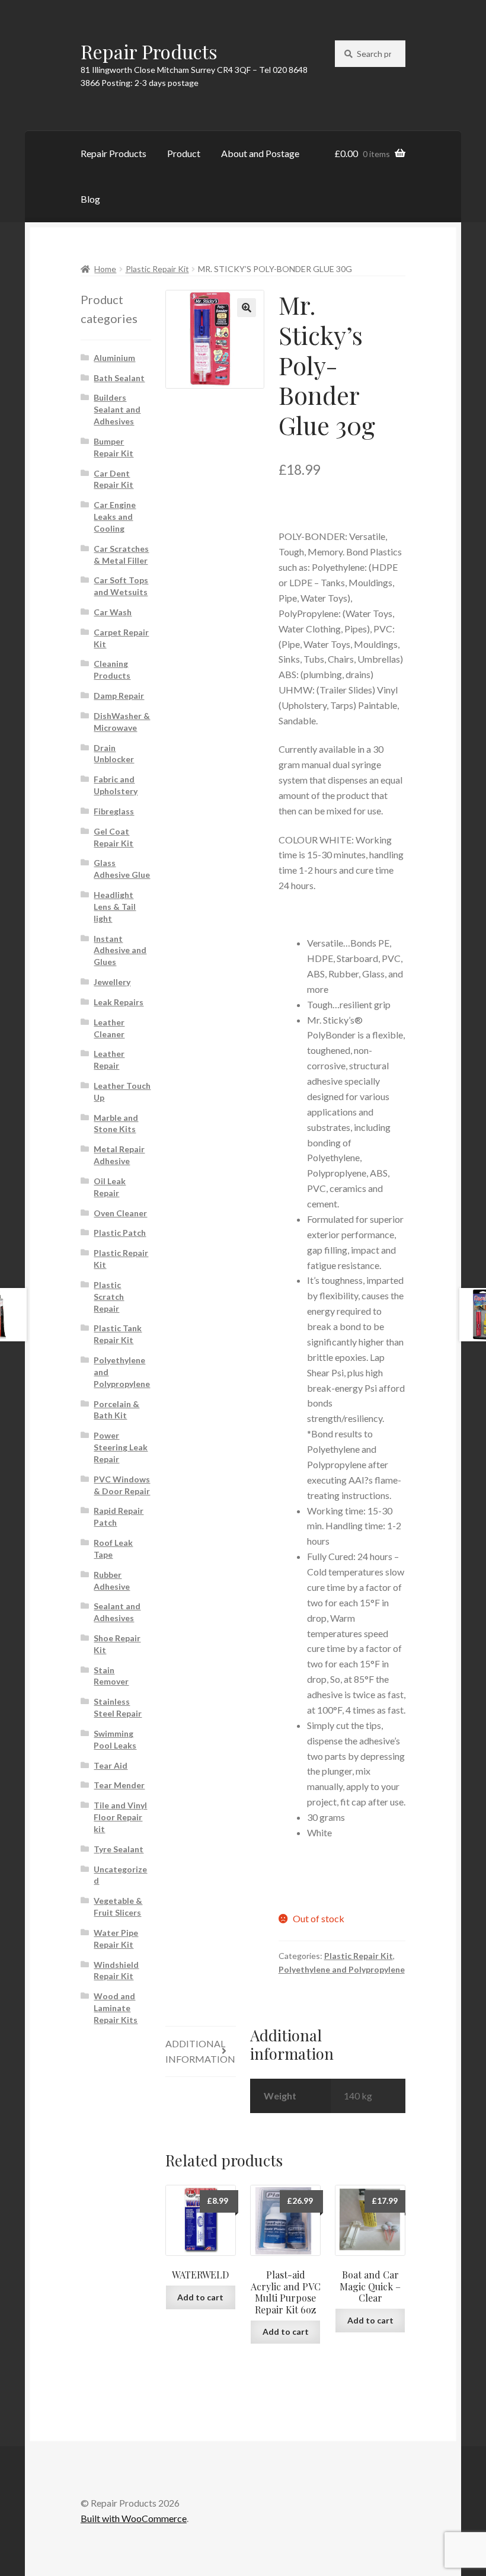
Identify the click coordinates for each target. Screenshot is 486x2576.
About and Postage (260, 153)
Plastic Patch (120, 1233)
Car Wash (113, 612)
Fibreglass (114, 811)
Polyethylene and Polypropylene (342, 1969)
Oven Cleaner (120, 1213)
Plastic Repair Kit (157, 269)
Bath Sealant (119, 378)
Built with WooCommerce (134, 2518)
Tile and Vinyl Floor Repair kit (120, 1817)
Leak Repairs (119, 1002)
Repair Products (149, 51)
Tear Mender (119, 1785)
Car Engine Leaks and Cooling (115, 517)
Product (184, 153)
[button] (247, 308)
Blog (90, 199)
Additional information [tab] (200, 2051)
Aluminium (114, 358)
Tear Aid (111, 1765)
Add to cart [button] (200, 2297)
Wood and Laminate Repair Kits (116, 2008)
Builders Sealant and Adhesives (117, 409)
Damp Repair (119, 696)
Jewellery (112, 982)
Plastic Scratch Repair (109, 1297)
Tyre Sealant (119, 1849)
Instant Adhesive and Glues (120, 950)
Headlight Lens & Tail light (115, 907)
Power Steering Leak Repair (121, 1447)
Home (105, 269)
